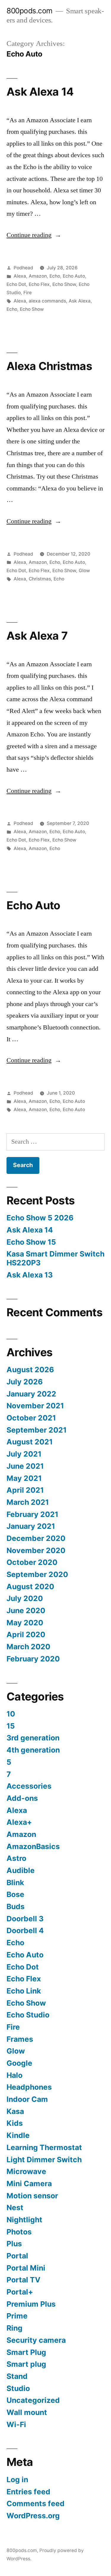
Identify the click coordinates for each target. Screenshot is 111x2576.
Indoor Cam (27, 2099)
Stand (17, 2376)
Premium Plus (31, 2304)
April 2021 (25, 1490)
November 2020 (36, 1550)
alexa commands (47, 301)
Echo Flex (39, 284)
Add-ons (22, 1798)
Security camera (36, 2340)
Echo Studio (28, 2015)
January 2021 (31, 1526)
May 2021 (24, 1478)
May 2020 (25, 1623)
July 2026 (25, 1382)
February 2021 (32, 1514)
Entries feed (28, 2492)
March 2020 (28, 1647)
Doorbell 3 (25, 1919)
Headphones (29, 2087)
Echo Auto (74, 276)
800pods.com (30, 11)
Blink (15, 1882)
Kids (15, 2123)
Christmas (40, 579)
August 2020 (30, 1587)
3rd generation (33, 1738)
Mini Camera (29, 2184)
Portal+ (20, 2292)
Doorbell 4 (25, 1930)
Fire (28, 293)
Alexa (20, 276)
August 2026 (30, 1370)
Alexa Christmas (49, 366)
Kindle (18, 2135)
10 (11, 1714)
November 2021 (35, 1406)
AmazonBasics (33, 1846)
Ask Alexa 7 (37, 636)
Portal (17, 2256)
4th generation (33, 1750)
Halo (15, 2075)
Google (19, 2063)
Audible (21, 1870)
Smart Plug (26, 2352)
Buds (16, 1906)
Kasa (15, 2111)
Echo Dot (16, 284)
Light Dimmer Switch (44, 2160)
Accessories (29, 1786)
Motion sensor (32, 2196)
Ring (15, 2328)
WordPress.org (33, 2516)
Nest (15, 2207)
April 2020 (26, 1634)
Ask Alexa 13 (30, 1275)
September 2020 (37, 1574)
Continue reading (34, 235)
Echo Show (64, 284)
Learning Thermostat (44, 2147)
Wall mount (27, 2412)
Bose (15, 1894)
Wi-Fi (16, 2424)
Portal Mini (26, 2268)
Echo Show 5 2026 (40, 1218)
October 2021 (31, 1418)
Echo (55, 276)
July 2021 (24, 1454)
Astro (16, 1858)
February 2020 (33, 1659)
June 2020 (26, 1610)
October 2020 (32, 1562)
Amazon (38, 276)
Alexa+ (19, 1822)
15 (11, 1726)
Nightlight (24, 2220)
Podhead (23, 268)
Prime (17, 2316)
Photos (19, 2232)
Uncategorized (33, 2400)
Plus (14, 2244)
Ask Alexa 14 (40, 92)
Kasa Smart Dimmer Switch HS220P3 (55, 1258)
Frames (20, 2039)
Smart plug (26, 2364)
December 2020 (36, 1538)
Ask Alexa (80, 301)
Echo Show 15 (31, 1242)
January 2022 (31, 1394)
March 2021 (28, 1502)
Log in (17, 2480)
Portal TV (24, 2280)
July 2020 (25, 1598)
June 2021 (25, 1466)
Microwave (26, 2171)
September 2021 (37, 1430)
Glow (84, 571)
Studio (18, 2388)
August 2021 (30, 1442)
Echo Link (24, 1991)
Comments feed (36, 2503)
